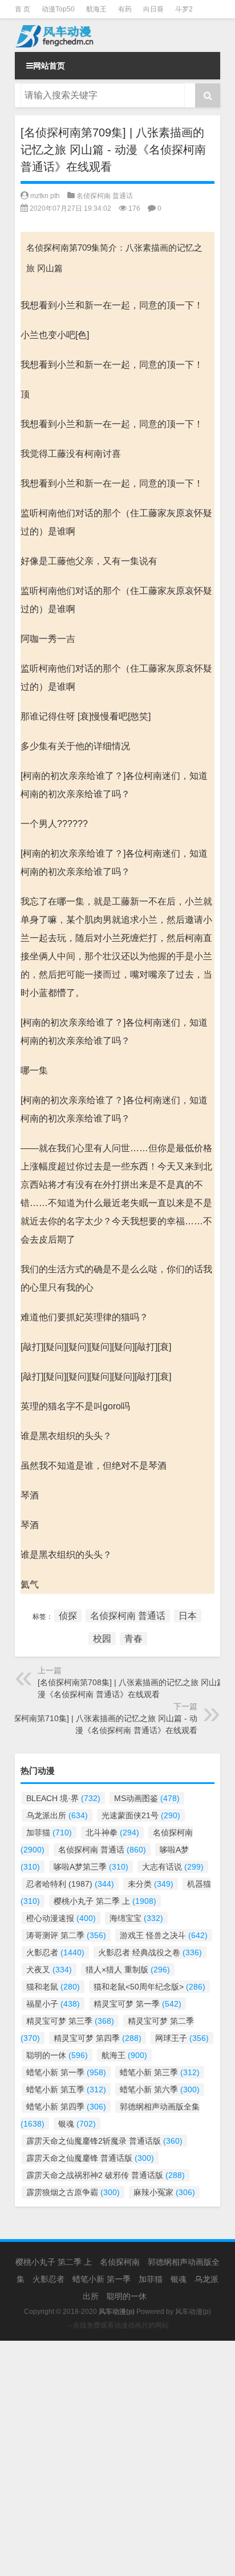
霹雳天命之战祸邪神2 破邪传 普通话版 (106, 2175)
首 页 (23, 9)
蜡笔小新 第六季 (160, 2089)
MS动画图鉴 (147, 1798)
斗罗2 (184, 9)
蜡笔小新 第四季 (66, 2107)
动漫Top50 (58, 9)
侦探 (68, 1616)
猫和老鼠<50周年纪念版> (149, 1987)
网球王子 (182, 2038)
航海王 (96, 9)
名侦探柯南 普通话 (105, 196)
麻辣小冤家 (164, 2192)
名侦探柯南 (120, 2262)
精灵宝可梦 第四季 (98, 2038)
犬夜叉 (49, 1970)
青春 (133, 1639)
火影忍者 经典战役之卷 (150, 1952)
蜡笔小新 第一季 (66, 2072)
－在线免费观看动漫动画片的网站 (117, 2325)
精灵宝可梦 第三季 (70, 2021)
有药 (125, 9)
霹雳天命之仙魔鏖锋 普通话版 (90, 2158)
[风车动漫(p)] (117, 35)
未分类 (151, 1884)
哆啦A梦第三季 (91, 1867)
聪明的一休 (57, 2055)
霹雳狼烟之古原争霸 (73, 2192)
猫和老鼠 (53, 1987)
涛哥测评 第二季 (66, 1935)
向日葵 (153, 9)
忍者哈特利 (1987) (70, 1884)
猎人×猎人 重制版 (128, 1970)
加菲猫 (49, 1832)
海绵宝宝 (136, 1918)
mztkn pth (45, 196)
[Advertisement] (117, 2458)
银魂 (77, 2124)
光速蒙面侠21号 (141, 1815)
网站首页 (49, 66)
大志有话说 (173, 1867)
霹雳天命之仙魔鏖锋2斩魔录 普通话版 (104, 2141)
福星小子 (53, 2004)
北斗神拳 (112, 1832)
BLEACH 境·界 (63, 1798)
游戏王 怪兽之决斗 (164, 1935)
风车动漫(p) (193, 2312)
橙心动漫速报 (61, 1918)
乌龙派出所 (57, 1815)
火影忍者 (55, 1952)
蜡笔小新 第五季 (66, 2089)
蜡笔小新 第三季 (160, 2072)
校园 (102, 1639)
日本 (188, 1616)
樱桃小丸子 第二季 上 (105, 1901)
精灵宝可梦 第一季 (137, 2004)
